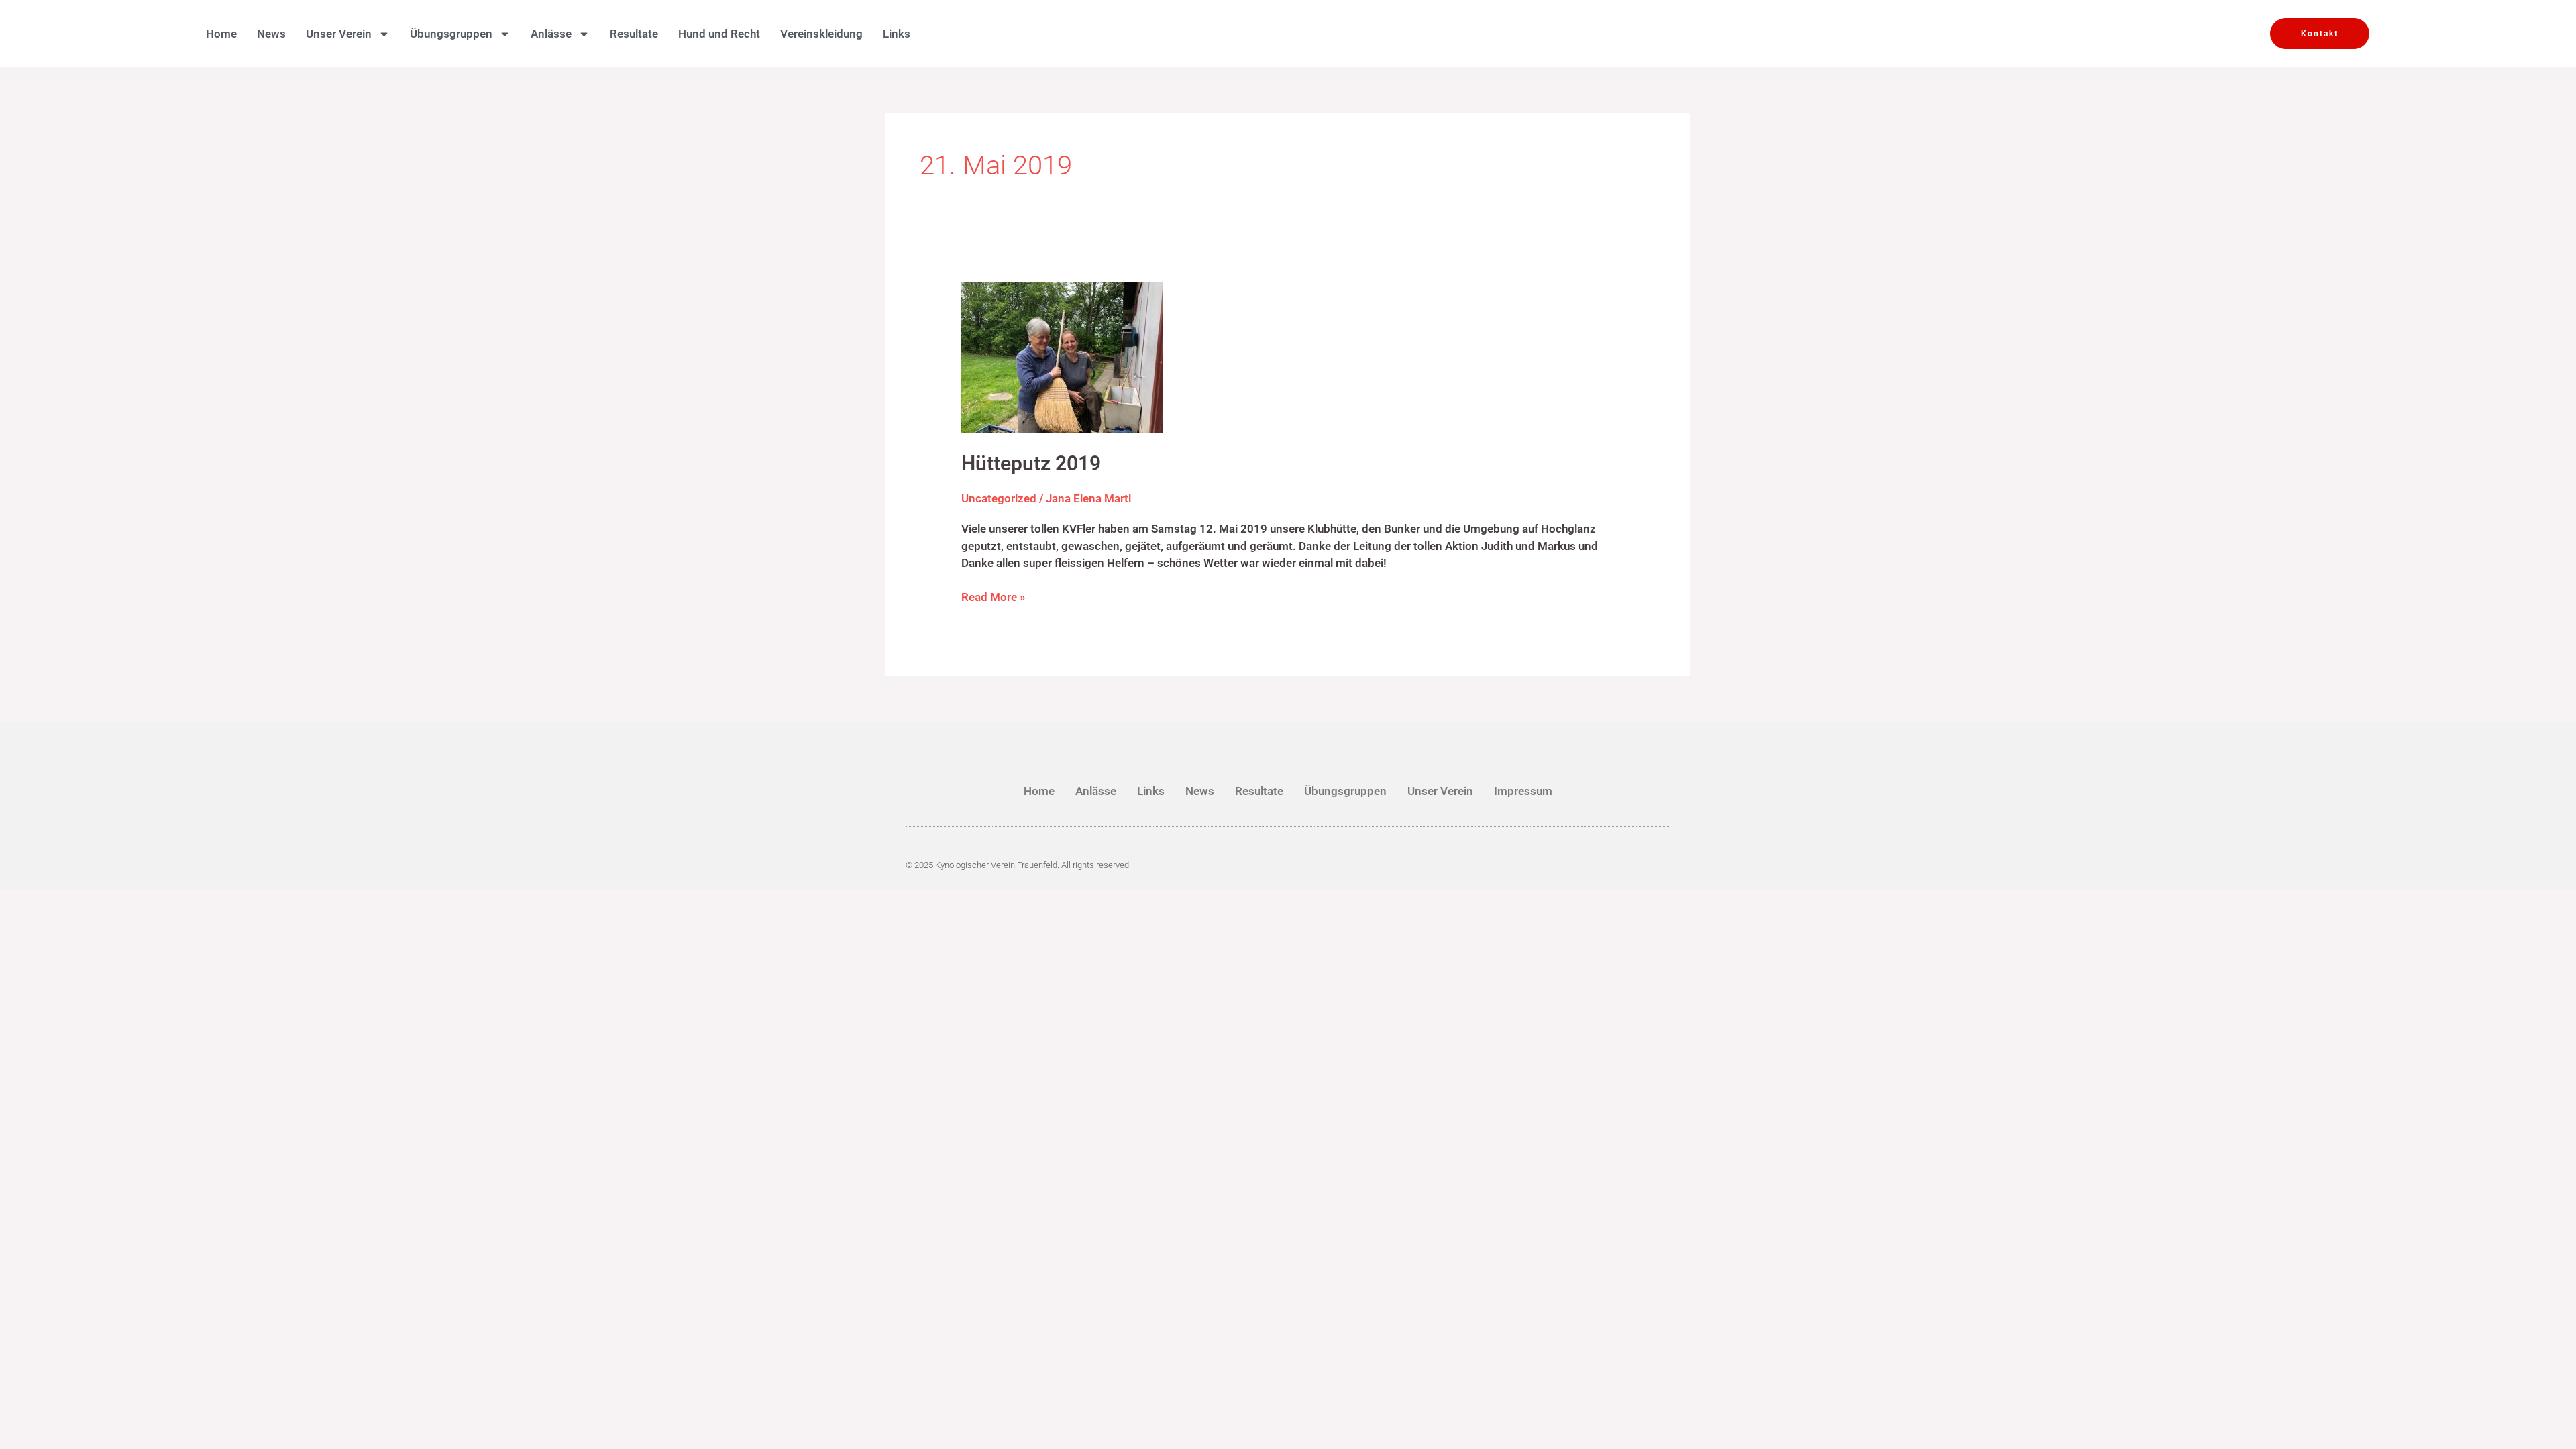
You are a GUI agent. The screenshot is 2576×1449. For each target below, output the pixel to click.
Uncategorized (999, 498)
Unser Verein (1440, 791)
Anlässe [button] (551, 34)
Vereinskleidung (821, 34)
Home (221, 34)
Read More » (993, 596)
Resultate (634, 34)
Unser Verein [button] (339, 34)
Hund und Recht (719, 34)
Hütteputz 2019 (1031, 463)
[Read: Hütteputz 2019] (1062, 357)
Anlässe (1096, 791)
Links (897, 34)
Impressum (1523, 791)
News (271, 34)
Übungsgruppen (1345, 791)
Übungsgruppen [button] (451, 34)
